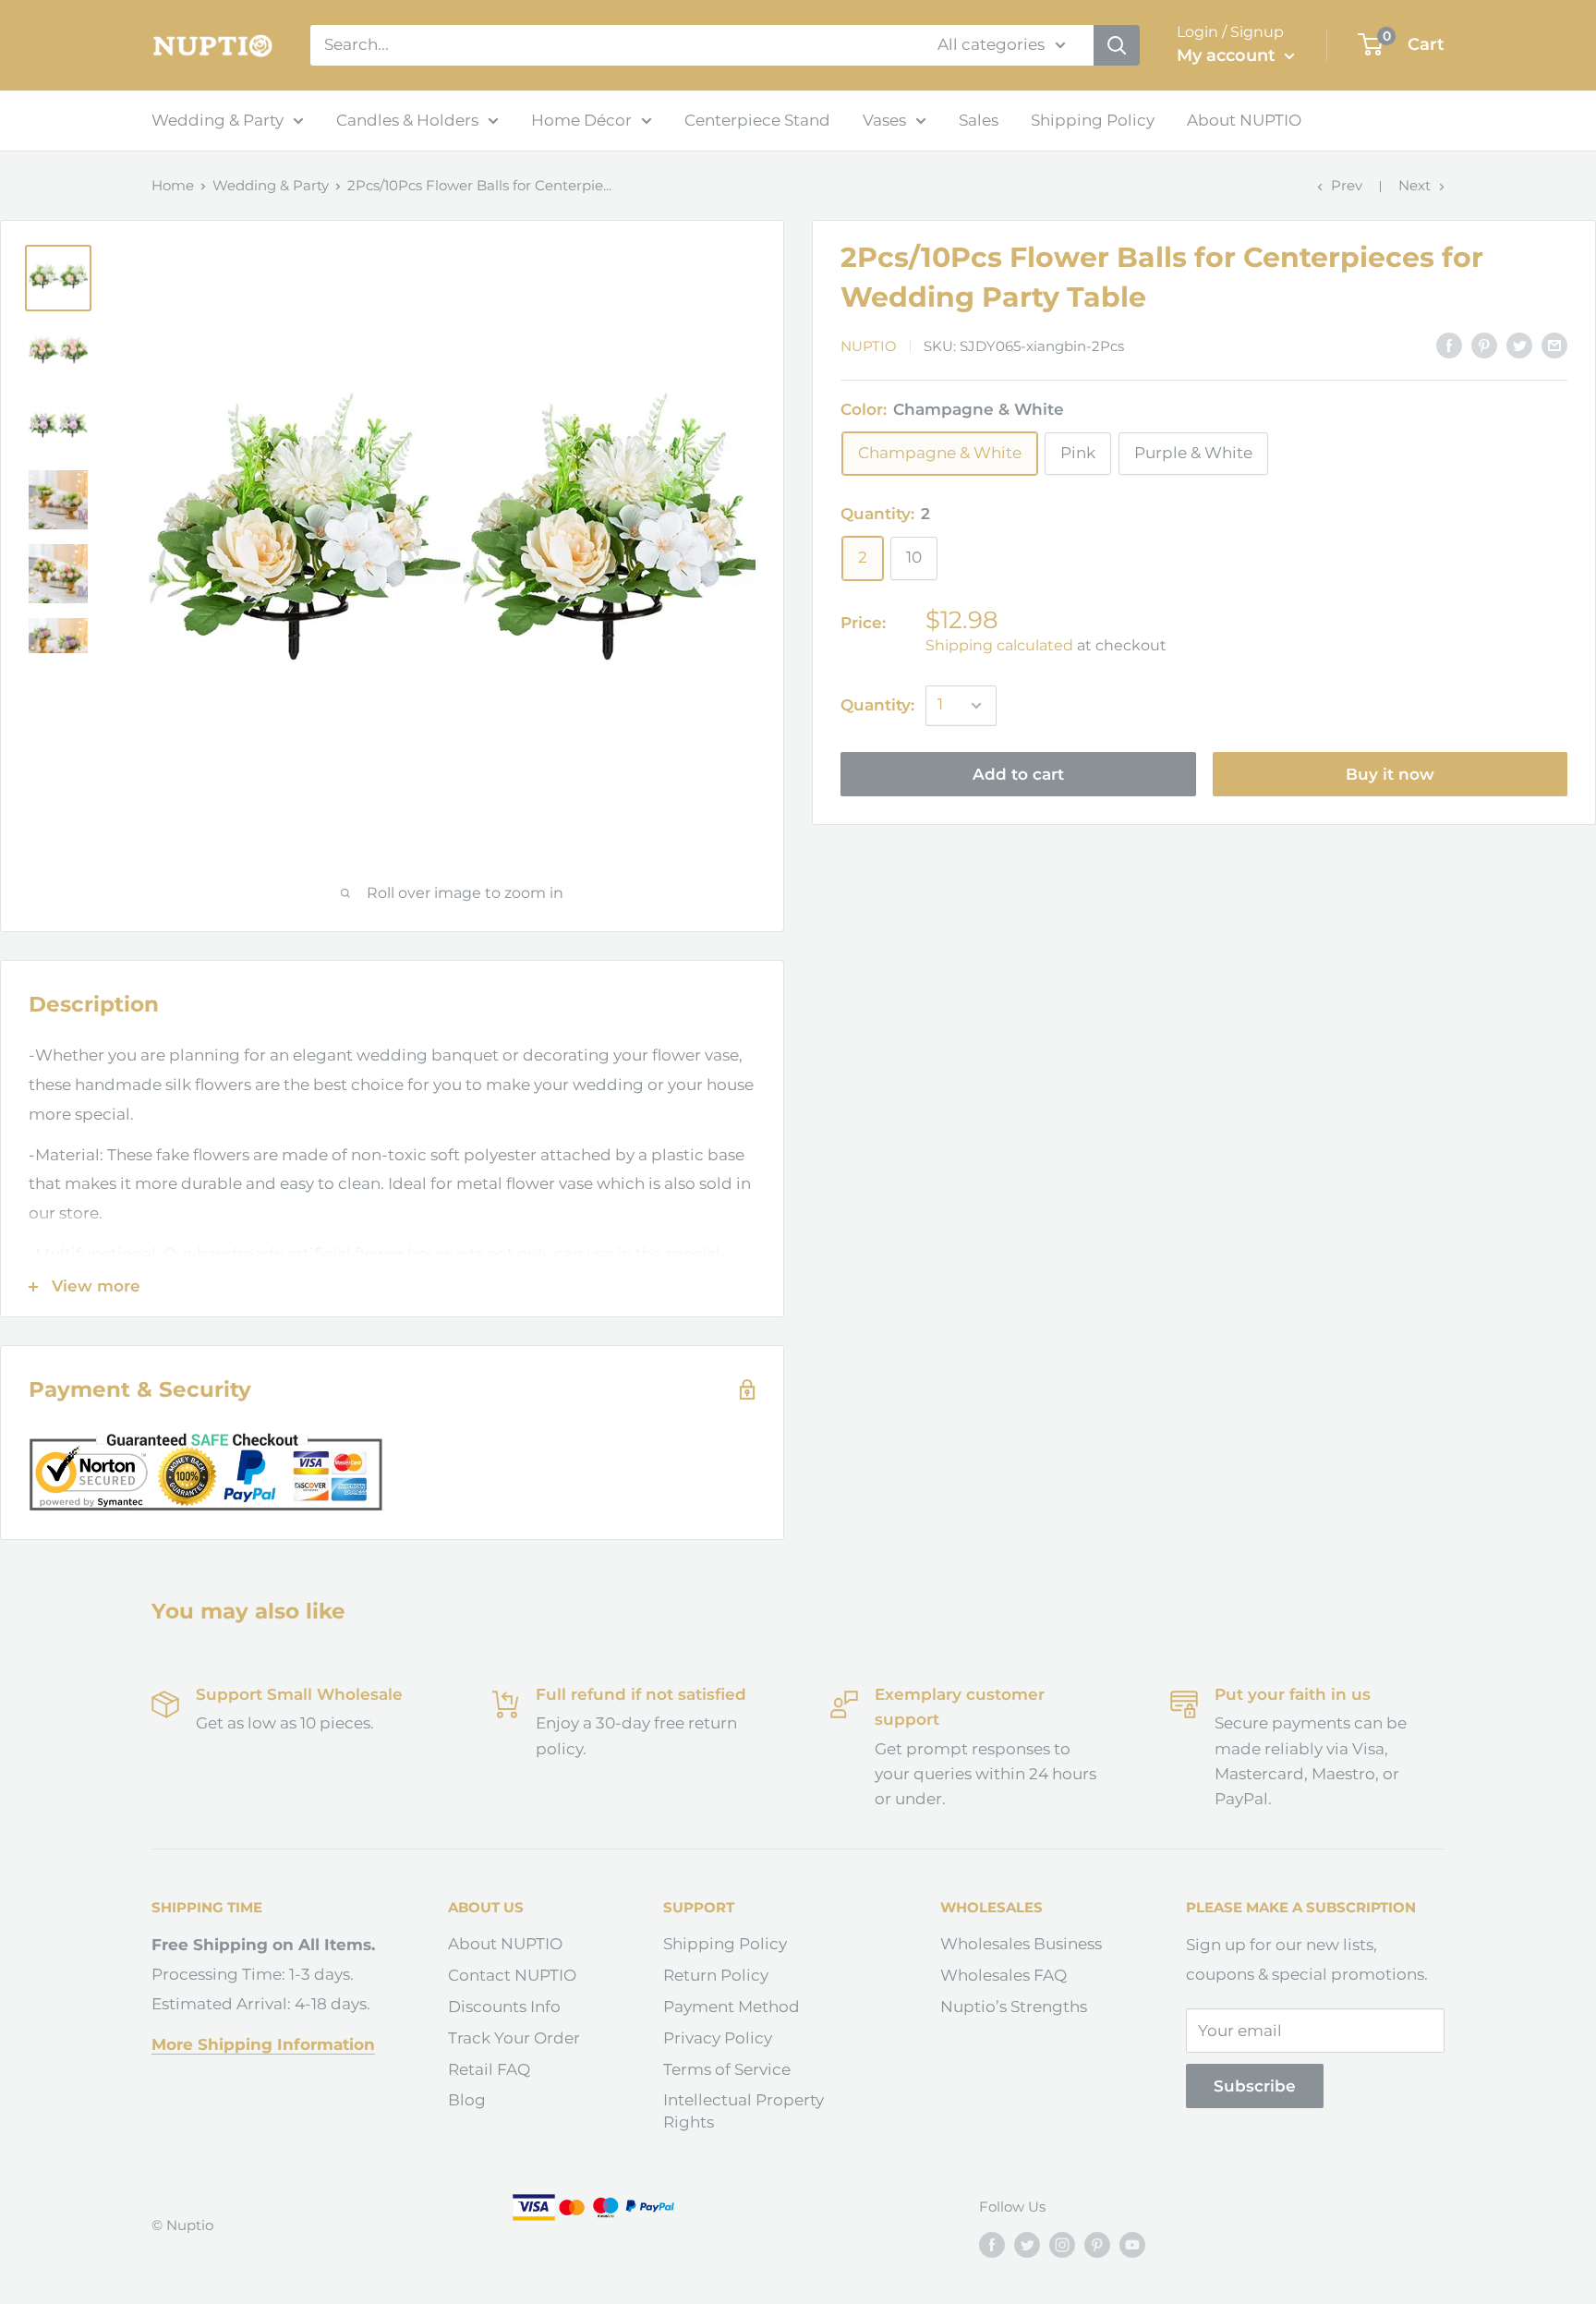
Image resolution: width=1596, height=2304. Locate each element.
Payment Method (731, 2007)
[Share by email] (1554, 345)
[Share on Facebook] (1449, 345)
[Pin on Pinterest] (1484, 345)
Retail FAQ (489, 2069)
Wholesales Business (1021, 1944)
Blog (467, 2100)
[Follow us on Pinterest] (1097, 2244)
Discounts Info (504, 2007)
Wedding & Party (218, 120)
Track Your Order (514, 2038)
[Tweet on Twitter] (1519, 345)
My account (1228, 55)
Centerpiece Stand (757, 120)
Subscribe (1255, 2086)
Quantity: (877, 705)
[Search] (1117, 45)
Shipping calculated (999, 645)
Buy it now (1390, 774)
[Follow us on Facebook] (992, 2244)
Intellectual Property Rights (744, 2111)
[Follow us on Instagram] (1062, 2244)
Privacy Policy (718, 2038)
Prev (1347, 185)
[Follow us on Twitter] (1027, 2244)
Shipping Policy (1093, 120)
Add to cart (1018, 774)
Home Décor (581, 120)
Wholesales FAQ (1004, 1975)
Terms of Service (727, 2069)
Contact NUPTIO (512, 1975)
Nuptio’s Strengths (1014, 2007)
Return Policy (716, 1975)
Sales (979, 120)
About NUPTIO (1244, 120)
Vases (884, 120)
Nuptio (869, 346)
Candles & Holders (407, 120)
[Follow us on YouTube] (1132, 2244)
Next (1415, 185)
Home (173, 185)
